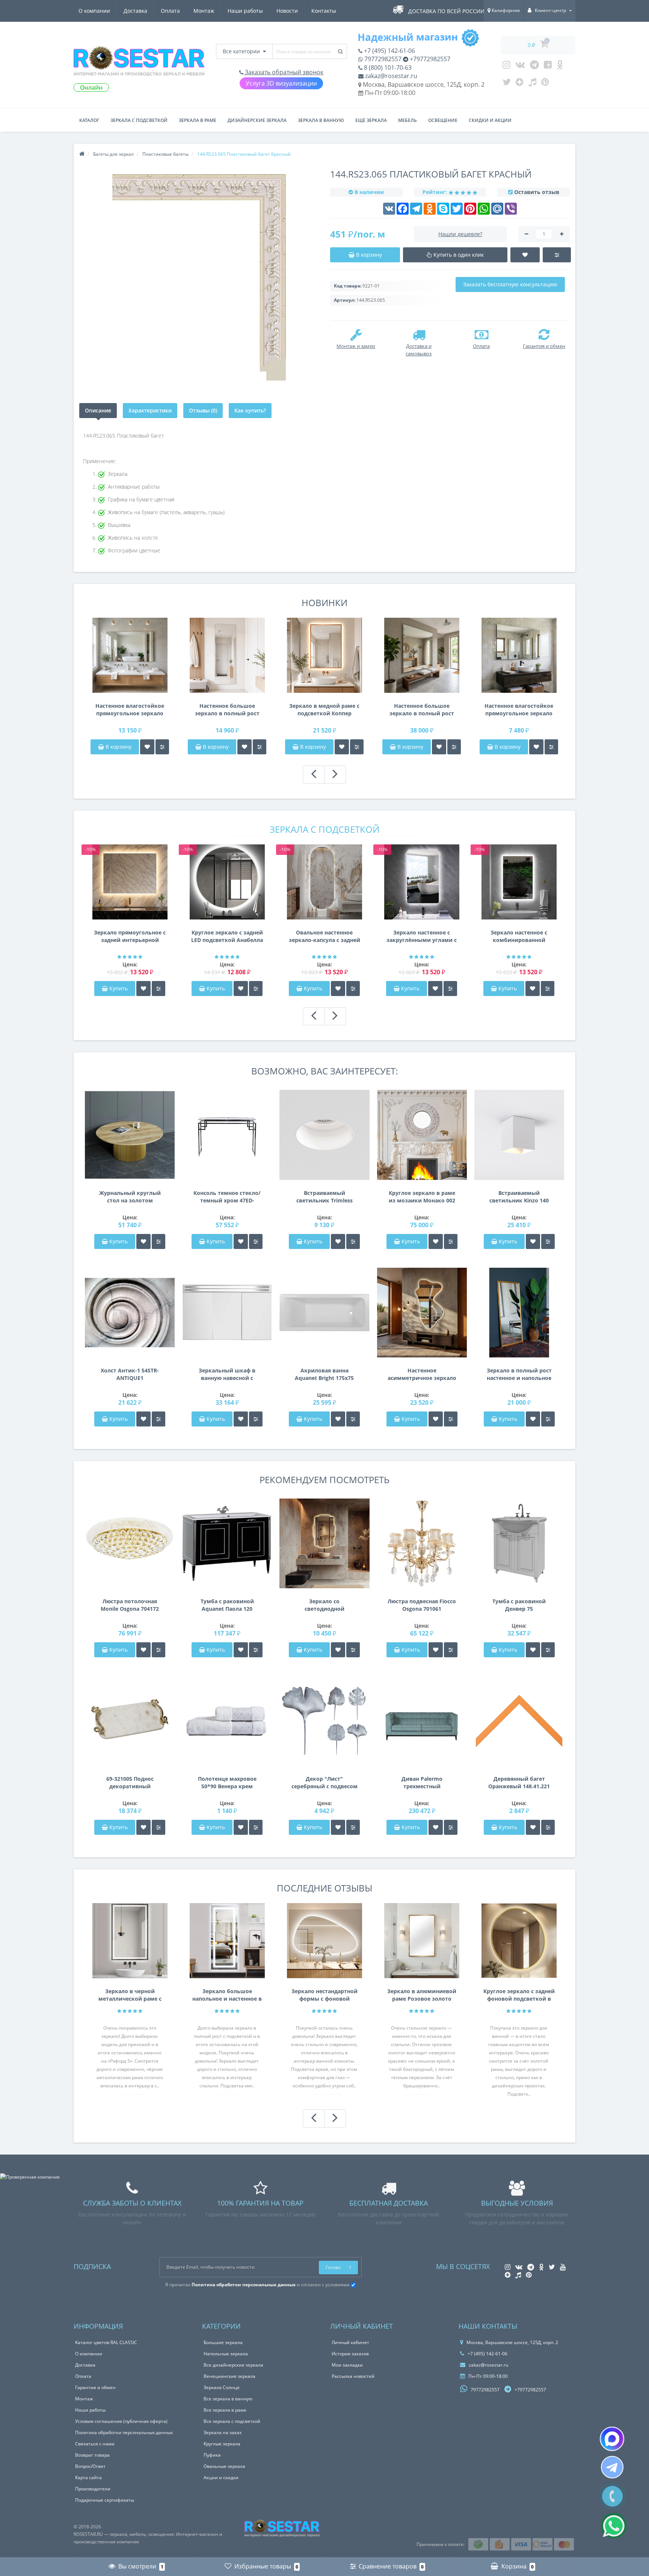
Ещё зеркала (371, 120)
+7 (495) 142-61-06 (389, 51)
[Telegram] (534, 66)
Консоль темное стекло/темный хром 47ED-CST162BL (227, 1197)
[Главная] (82, 154)
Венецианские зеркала (229, 2376)
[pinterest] (545, 84)
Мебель (408, 120)
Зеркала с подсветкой (139, 120)
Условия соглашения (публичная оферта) (121, 2421)
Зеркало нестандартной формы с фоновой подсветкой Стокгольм (324, 1995)
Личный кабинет (350, 2342)
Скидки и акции (490, 120)
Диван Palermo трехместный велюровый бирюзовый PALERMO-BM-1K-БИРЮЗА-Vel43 (422, 1783)
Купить (118, 988)
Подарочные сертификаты (105, 2500)
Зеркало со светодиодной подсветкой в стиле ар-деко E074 (324, 1605)
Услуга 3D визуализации (281, 83)
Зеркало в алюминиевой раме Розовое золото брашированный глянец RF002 (422, 1995)
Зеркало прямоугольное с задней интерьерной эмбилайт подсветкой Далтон (130, 936)
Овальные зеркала (224, 2466)
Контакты (324, 11)
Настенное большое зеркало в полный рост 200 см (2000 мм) (422, 710)
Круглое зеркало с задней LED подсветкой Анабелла (227, 936)
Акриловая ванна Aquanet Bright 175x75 (324, 1374)
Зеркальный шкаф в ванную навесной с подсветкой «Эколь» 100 (227, 1374)
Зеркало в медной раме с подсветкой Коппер (324, 709)
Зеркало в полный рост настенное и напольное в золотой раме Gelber (519, 1374)
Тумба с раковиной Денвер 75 (519, 1605)
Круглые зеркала (222, 2444)
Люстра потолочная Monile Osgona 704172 (130, 1605)
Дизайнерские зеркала (257, 120)
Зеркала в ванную (321, 120)
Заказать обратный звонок (283, 72)
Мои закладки (347, 2365)
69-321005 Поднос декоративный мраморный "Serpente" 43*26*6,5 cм (130, 1783)
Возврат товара (92, 2455)
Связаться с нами (95, 2444)
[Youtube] (548, 66)
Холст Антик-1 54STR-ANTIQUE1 (130, 1374)
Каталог (89, 120)
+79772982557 (429, 59)
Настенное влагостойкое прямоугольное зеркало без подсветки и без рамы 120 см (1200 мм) (519, 710)
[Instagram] (506, 66)
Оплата (170, 11)
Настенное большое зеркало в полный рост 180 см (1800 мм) (227, 710)
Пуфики (212, 2455)
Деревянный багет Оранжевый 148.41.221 (519, 1782)
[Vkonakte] (520, 66)
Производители (93, 2489)
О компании (94, 11)
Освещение (443, 120)
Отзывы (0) (203, 410)
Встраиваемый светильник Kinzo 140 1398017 (519, 1197)
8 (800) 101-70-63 (387, 68)
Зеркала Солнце (222, 2387)
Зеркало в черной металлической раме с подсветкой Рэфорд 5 (130, 1995)
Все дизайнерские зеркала (233, 2365)
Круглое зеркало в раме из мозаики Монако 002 (422, 1197)
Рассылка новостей (353, 2376)
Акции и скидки (221, 2477)
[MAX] (612, 2439)
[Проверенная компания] (30, 2177)
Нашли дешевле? (460, 234)
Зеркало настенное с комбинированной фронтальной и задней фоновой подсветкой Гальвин (519, 936)
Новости (287, 11)
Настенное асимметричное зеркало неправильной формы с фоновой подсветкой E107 (422, 1374)
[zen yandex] (520, 84)
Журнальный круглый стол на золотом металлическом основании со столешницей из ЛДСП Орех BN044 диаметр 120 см (130, 1197)
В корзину (118, 747)
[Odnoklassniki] (560, 66)
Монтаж (204, 11)
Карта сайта (88, 2477)
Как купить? (250, 410)
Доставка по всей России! (447, 11)
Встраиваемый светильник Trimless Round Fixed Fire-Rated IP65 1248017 (324, 1197)
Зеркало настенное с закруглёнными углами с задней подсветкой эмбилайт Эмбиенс (422, 936)
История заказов (350, 2354)
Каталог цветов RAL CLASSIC (106, 2342)
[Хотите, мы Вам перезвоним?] (612, 2496)
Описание (98, 410)
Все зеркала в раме (225, 2410)
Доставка (135, 11)
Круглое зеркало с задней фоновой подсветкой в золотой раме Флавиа (519, 1995)
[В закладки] (147, 747)
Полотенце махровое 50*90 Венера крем (227, 1782)
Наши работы (245, 11)
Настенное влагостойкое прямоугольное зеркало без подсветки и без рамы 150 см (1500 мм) (130, 710)
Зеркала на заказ (223, 2432)
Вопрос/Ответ (90, 2466)
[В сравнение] (162, 747)
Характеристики (150, 410)
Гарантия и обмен (95, 2387)
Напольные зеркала (226, 2354)
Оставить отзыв (537, 192)
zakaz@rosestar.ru (390, 76)
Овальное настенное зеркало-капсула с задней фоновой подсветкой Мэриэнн (324, 936)
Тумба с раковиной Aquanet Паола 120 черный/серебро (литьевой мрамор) (227, 1605)
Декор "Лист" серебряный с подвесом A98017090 (324, 1783)
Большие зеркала (223, 2342)
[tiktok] (532, 84)
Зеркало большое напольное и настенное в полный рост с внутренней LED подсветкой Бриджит (227, 1995)
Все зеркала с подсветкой (232, 2421)
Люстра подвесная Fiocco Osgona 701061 (422, 1605)
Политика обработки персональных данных (124, 2432)
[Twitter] (507, 84)
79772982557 (382, 59)
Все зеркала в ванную (228, 2399)
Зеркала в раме (198, 120)
